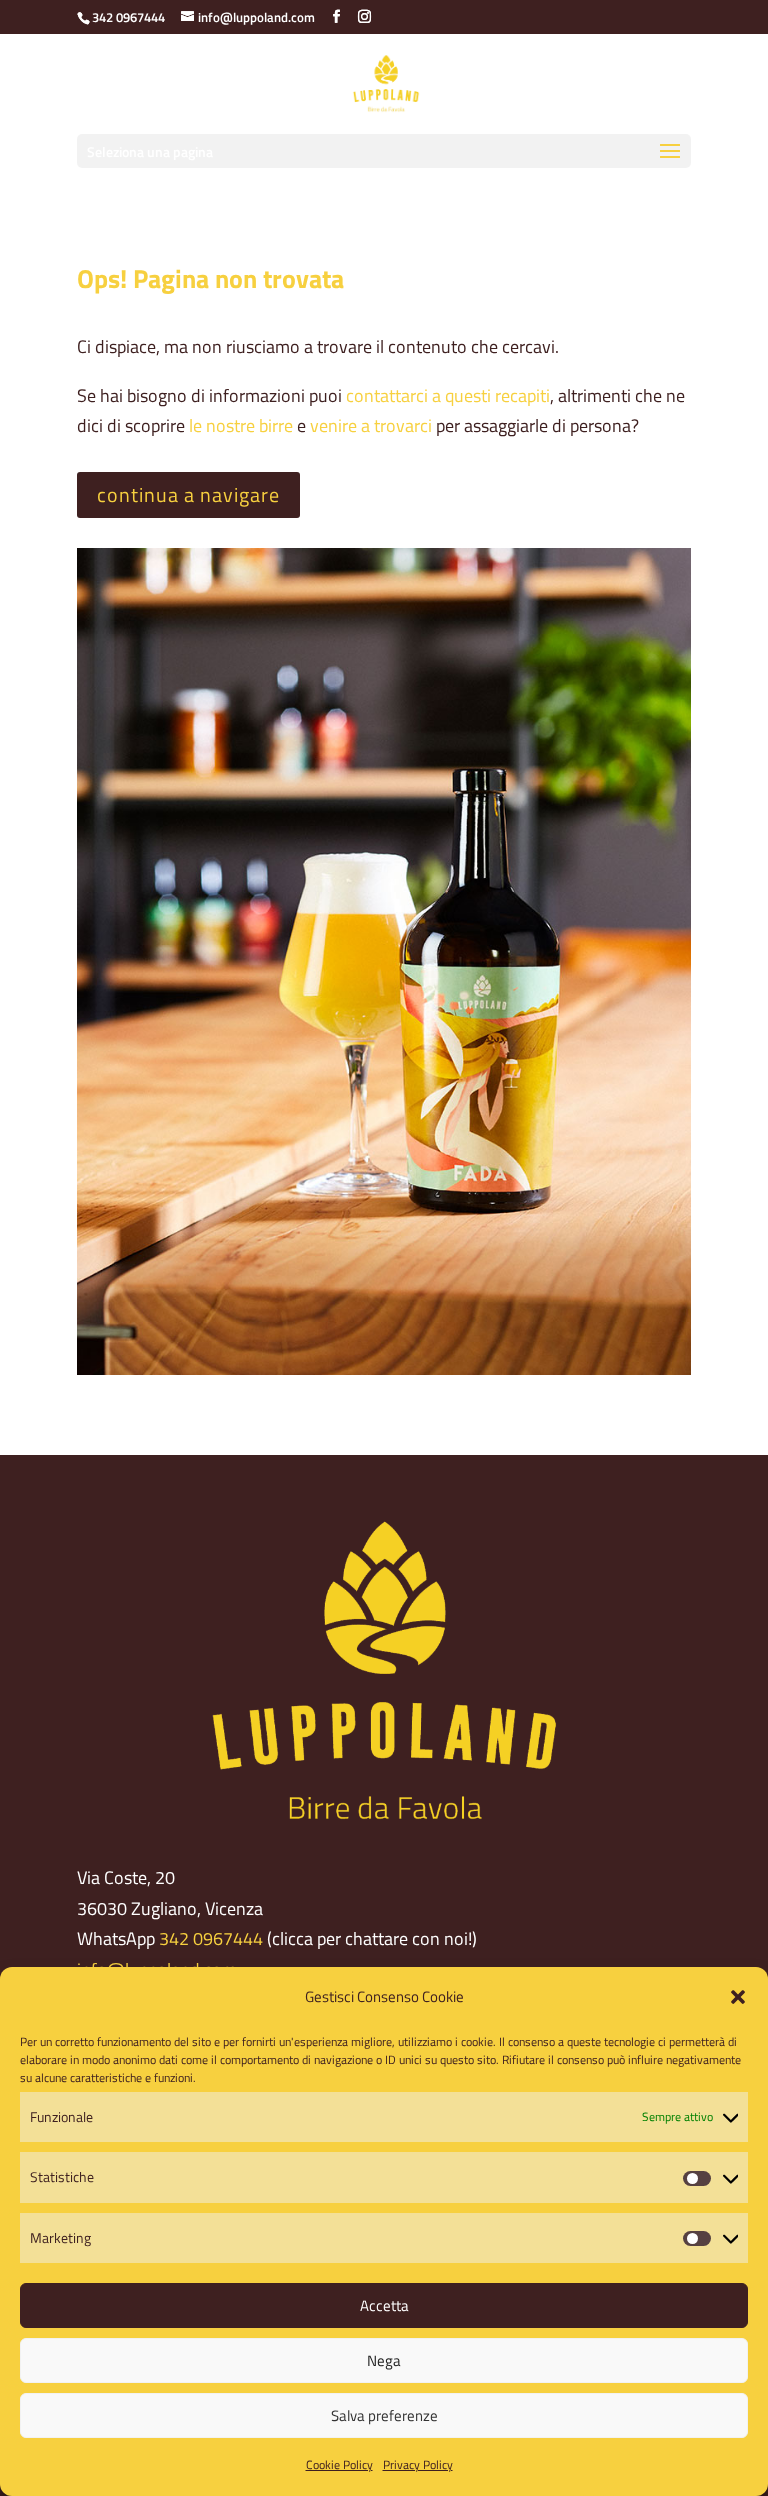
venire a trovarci (371, 425)
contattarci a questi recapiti (448, 395)
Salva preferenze (384, 2415)
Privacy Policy (418, 2464)
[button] (738, 1997)
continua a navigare (188, 494)
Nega (384, 2360)
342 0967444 (211, 1938)
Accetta (384, 2305)
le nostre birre (241, 425)
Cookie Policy (339, 2464)
